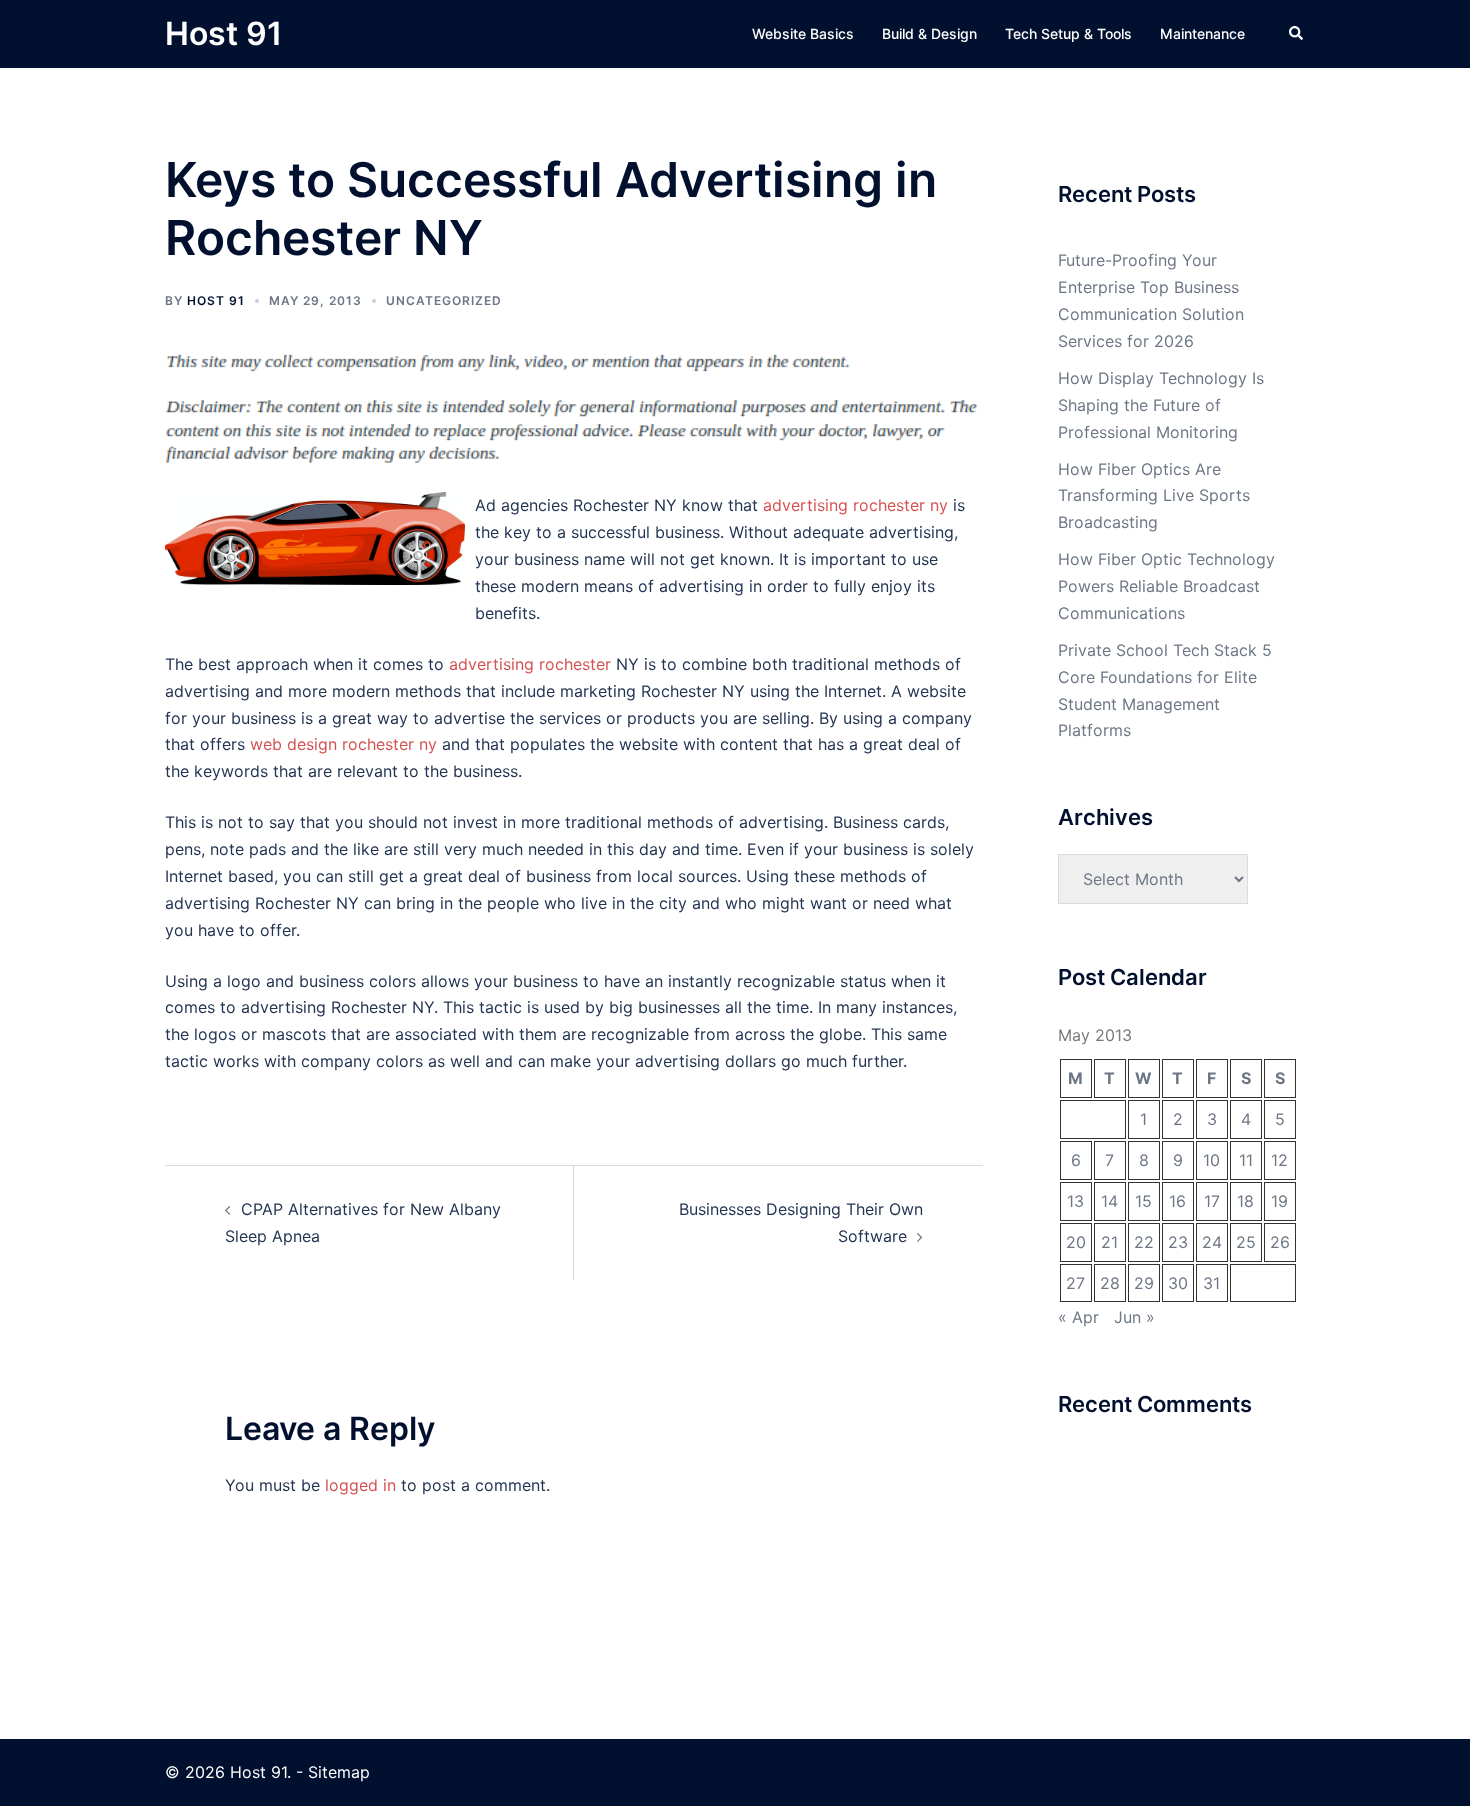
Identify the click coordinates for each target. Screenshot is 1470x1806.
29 (1144, 1283)
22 (1144, 1242)
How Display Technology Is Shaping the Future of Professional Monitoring (1161, 405)
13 (1075, 1201)
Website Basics (803, 33)
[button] (1297, 34)
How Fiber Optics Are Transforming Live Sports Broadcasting (1154, 496)
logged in (360, 1485)
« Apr (1078, 1317)
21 (1109, 1242)
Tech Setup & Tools (1068, 33)
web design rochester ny (343, 744)
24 (1212, 1242)
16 (1177, 1201)
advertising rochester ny (855, 505)
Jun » (1134, 1317)
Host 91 (223, 33)
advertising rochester (530, 664)
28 (1110, 1283)
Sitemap (339, 1772)
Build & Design (929, 33)
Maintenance (1202, 33)
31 (1211, 1283)
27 (1075, 1283)
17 (1212, 1201)
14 (1109, 1201)
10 (1211, 1160)
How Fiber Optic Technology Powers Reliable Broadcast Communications (1166, 586)
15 (1143, 1201)
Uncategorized (444, 300)
